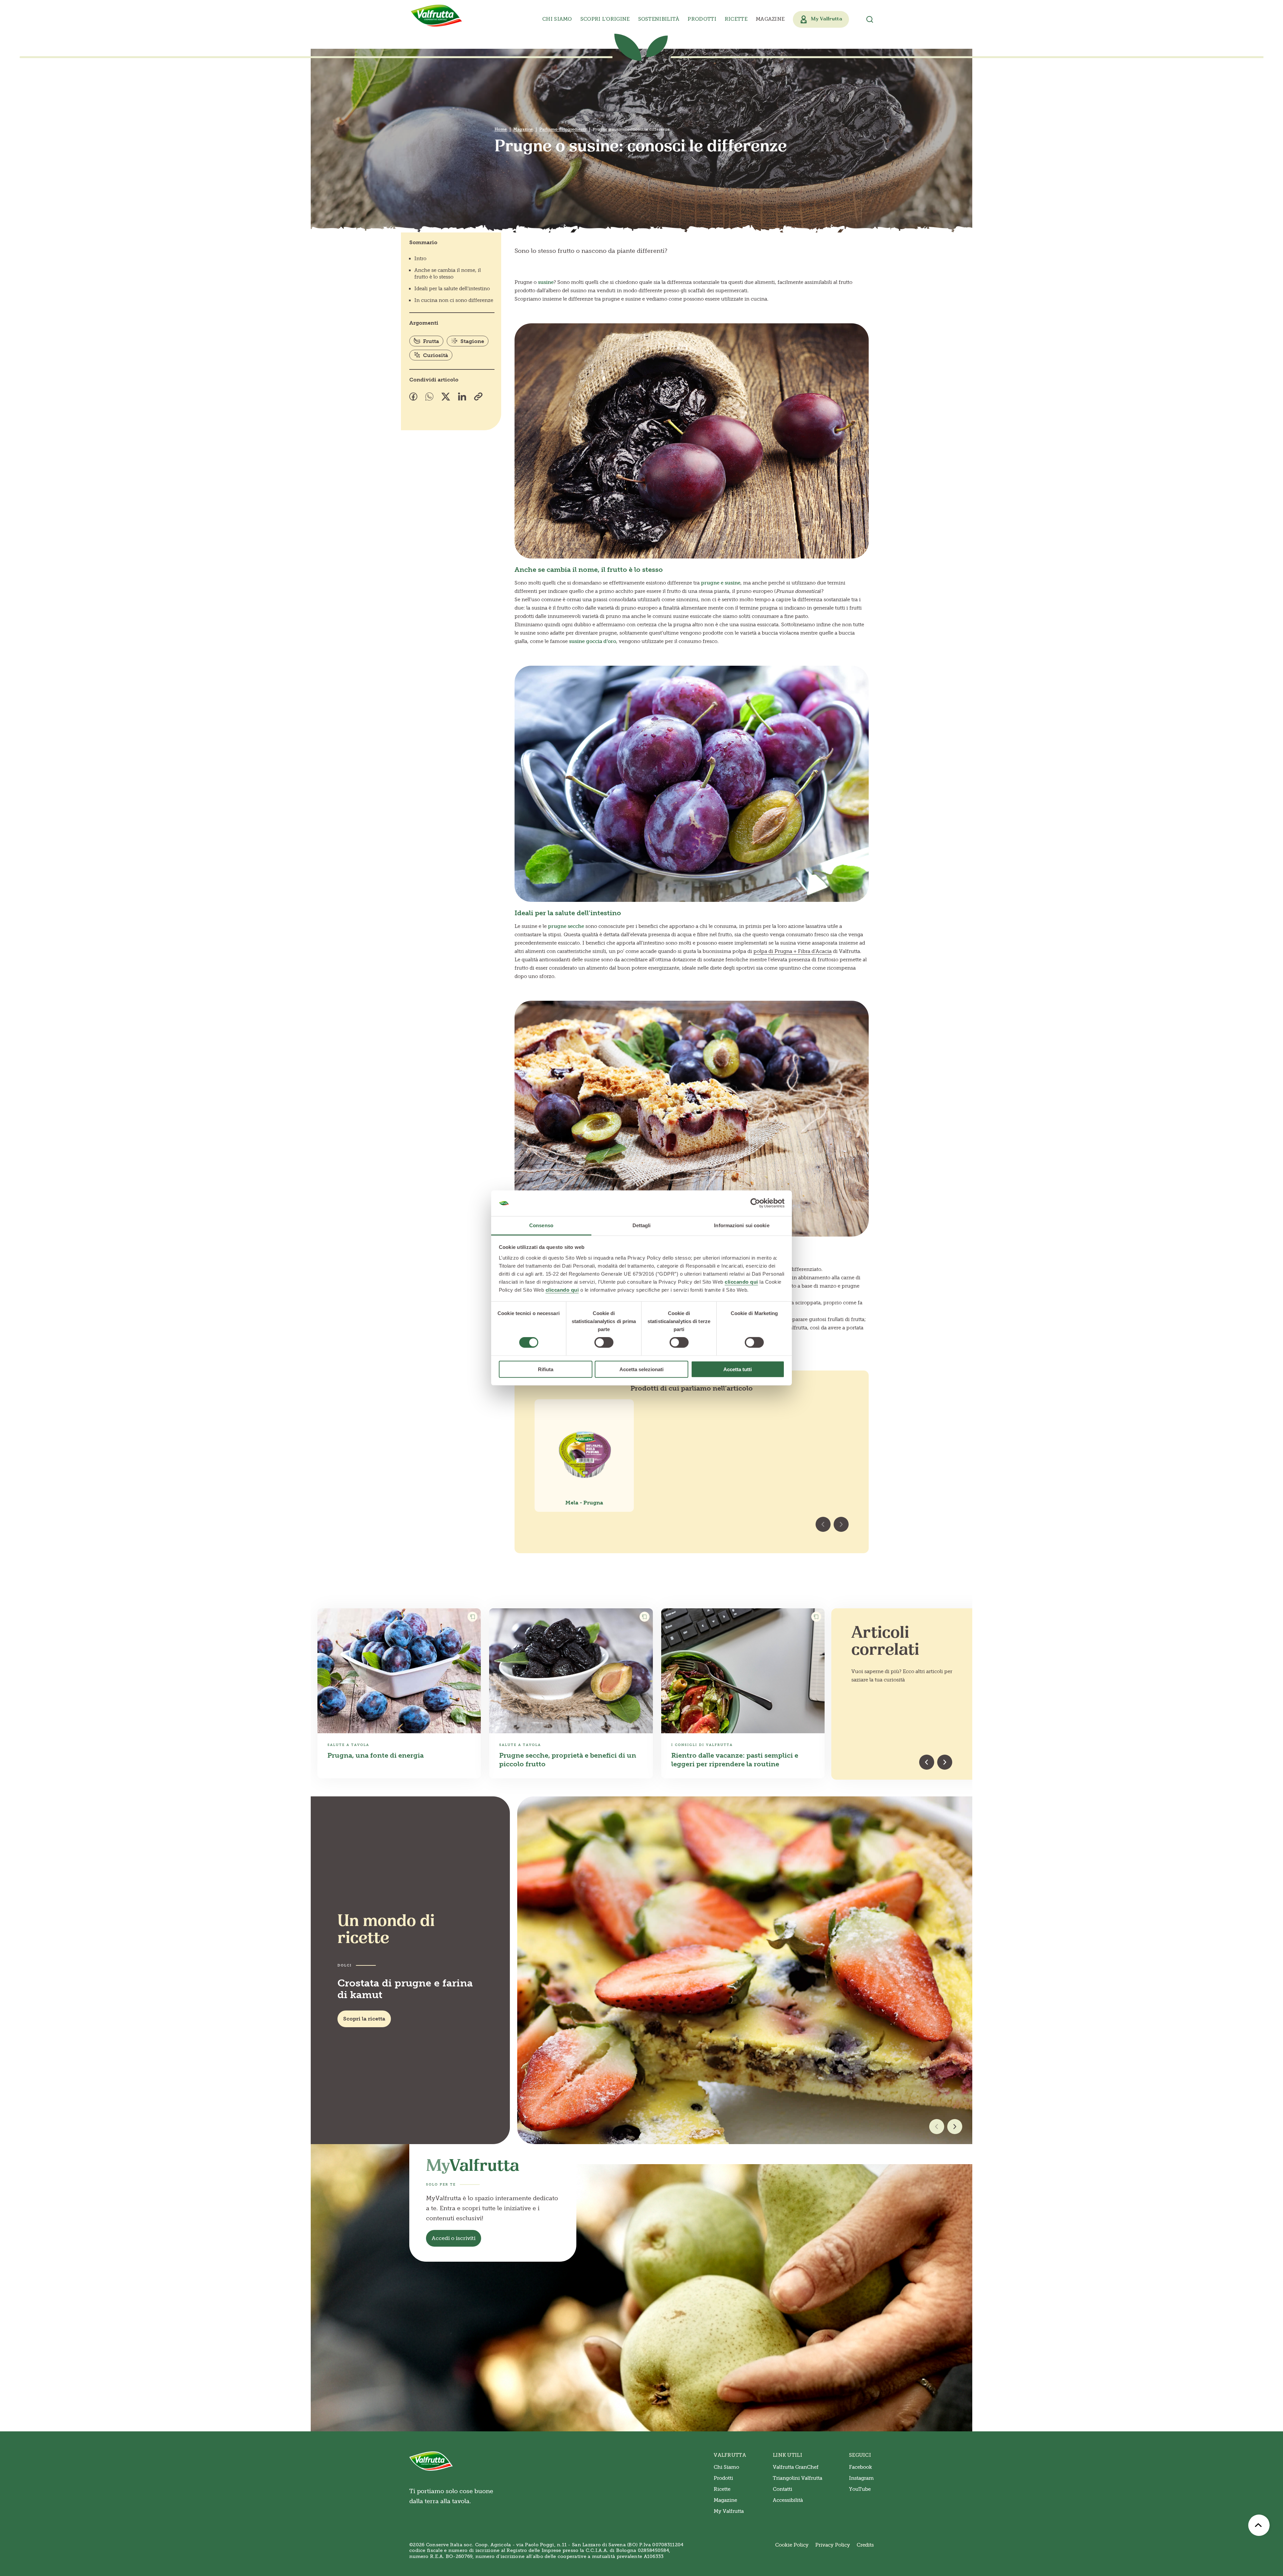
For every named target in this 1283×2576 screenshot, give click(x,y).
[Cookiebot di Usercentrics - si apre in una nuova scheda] (755, 1203)
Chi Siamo (726, 2467)
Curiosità (436, 355)
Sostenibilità (659, 19)
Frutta (431, 341)
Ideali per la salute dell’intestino (452, 289)
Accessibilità (788, 2500)
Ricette (736, 19)
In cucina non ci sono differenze (454, 300)
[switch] (604, 1342)
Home (501, 129)
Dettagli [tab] (642, 1225)
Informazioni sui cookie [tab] (742, 1225)
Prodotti (723, 2478)
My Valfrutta (729, 2511)
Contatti (782, 2489)
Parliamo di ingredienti (563, 129)
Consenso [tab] (541, 1225)
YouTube (860, 2489)
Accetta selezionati (641, 1369)
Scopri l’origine (605, 19)
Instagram (861, 2478)
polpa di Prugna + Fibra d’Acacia (793, 951)
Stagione (472, 341)
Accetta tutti (738, 1369)
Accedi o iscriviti (454, 2238)
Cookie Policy (792, 2545)
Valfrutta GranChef (796, 2467)
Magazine (770, 19)
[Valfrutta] (437, 16)
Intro (420, 259)
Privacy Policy (833, 2545)
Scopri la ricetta (364, 2019)
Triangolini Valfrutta (798, 2478)
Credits (865, 2545)
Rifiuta (546, 1369)
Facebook (861, 2467)
